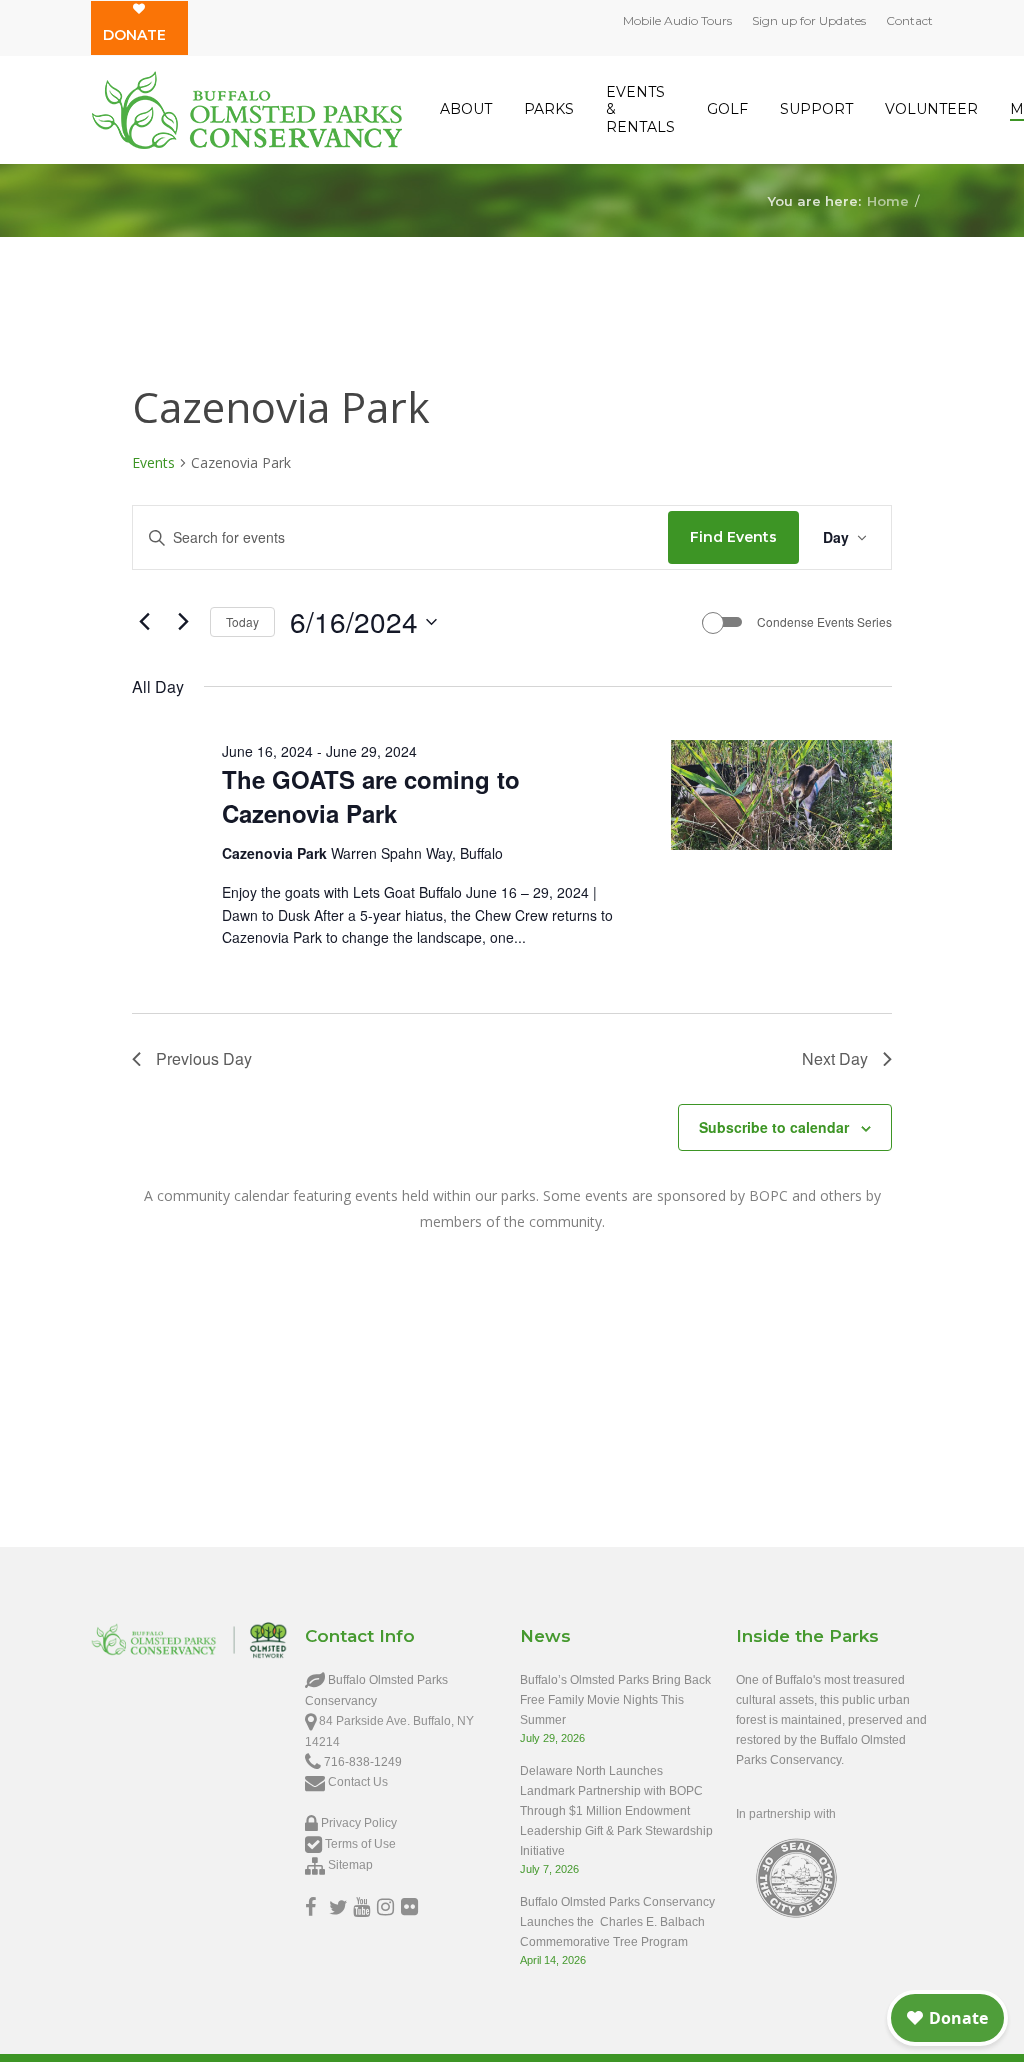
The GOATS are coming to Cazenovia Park (371, 796)
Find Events (733, 537)
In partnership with (786, 1814)
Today (242, 621)
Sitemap (350, 1865)
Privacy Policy (359, 1823)
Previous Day (204, 1058)
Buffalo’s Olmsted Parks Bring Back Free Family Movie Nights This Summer (615, 1700)
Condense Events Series (824, 622)
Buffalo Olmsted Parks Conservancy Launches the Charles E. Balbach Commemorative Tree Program (617, 1922)
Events (153, 462)
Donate (134, 35)
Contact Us (358, 1782)
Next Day (835, 1058)
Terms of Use (360, 1844)
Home (888, 200)
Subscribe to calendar (774, 1127)
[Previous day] (144, 622)
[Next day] (183, 622)
